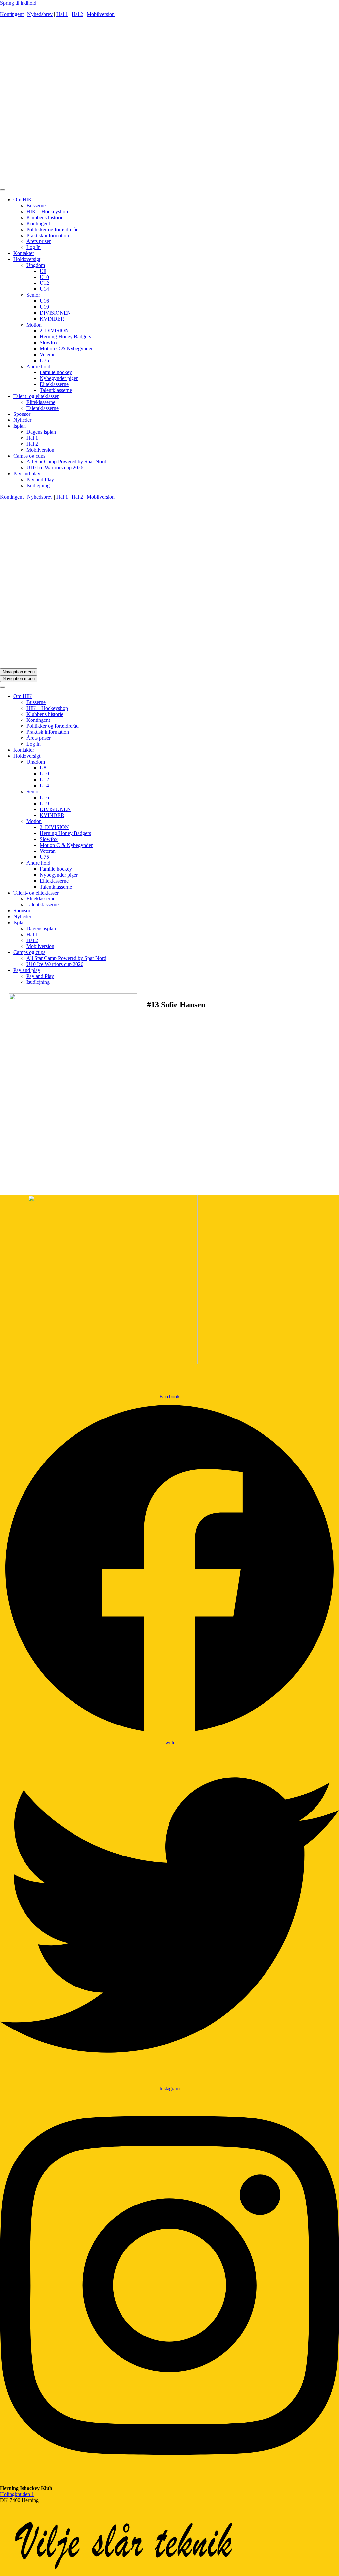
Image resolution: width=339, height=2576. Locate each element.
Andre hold (38, 366)
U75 (44, 360)
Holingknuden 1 (17, 2494)
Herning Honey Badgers (65, 337)
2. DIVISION (54, 331)
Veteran (48, 354)
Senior (33, 295)
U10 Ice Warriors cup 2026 (55, 468)
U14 (44, 289)
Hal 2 (77, 14)
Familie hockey (56, 372)
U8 (43, 271)
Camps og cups (29, 456)
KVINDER (52, 319)
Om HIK (23, 200)
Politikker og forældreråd (53, 229)
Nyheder (22, 420)
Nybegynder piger (59, 378)
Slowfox (49, 343)
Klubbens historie (45, 218)
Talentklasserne (56, 390)
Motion (34, 325)
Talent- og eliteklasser (36, 396)
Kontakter (24, 253)
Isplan (20, 426)
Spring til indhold (18, 3)
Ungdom (36, 265)
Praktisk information (48, 235)
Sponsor (22, 414)
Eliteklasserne (54, 384)
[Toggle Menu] (3, 190)
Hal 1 (62, 14)
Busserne (36, 206)
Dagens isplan (41, 432)
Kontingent (12, 14)
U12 (44, 283)
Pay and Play (40, 480)
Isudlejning (38, 485)
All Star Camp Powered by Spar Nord (66, 462)
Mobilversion (101, 14)
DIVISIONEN (55, 313)
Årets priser (39, 241)
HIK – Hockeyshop (47, 212)
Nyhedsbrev (40, 14)
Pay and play (27, 474)
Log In (34, 247)
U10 (44, 277)
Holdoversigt (27, 259)
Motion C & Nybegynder (66, 349)
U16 (44, 301)
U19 (44, 307)
